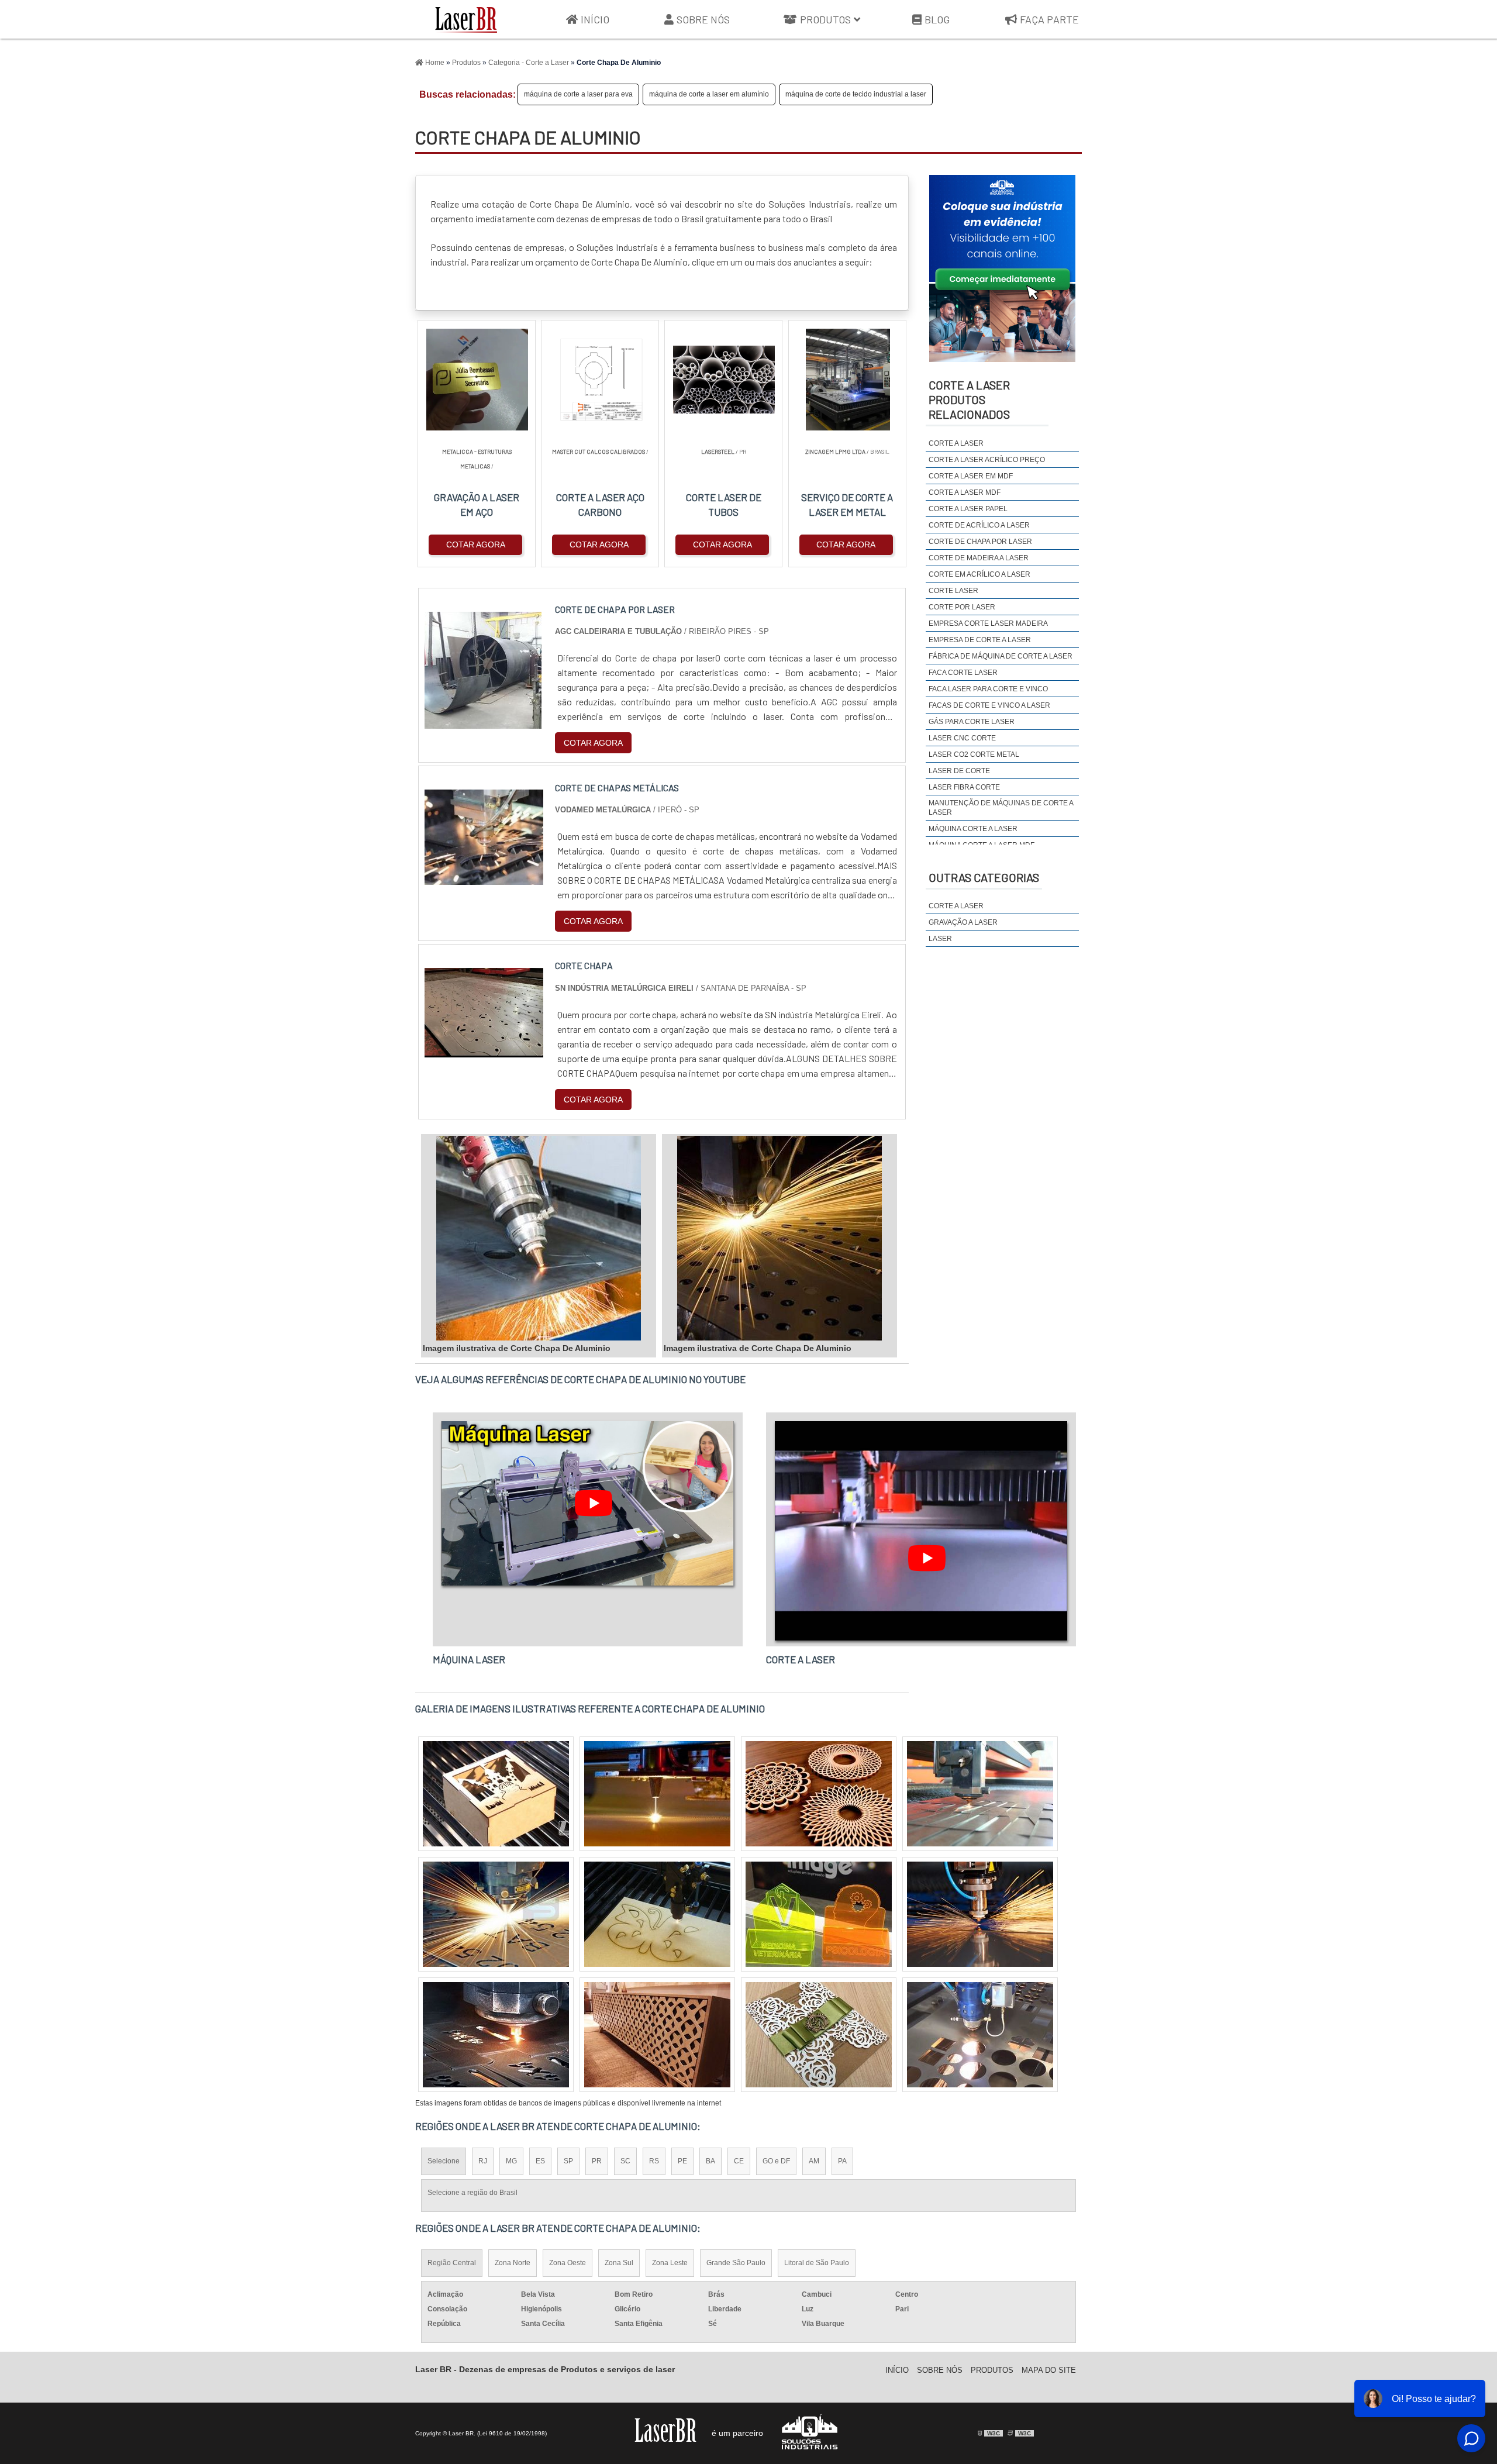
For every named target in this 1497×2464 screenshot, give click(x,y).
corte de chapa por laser (980, 542)
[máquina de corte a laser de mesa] (819, 1914)
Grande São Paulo (736, 2263)
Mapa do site (1049, 2370)
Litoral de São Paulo (817, 2263)
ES (540, 2161)
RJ (483, 2161)
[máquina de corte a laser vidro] (657, 2035)
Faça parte (1049, 19)
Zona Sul (619, 2263)
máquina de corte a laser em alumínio (709, 94)
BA (710, 2161)
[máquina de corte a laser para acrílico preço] (496, 1794)
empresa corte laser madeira (988, 623)
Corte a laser (956, 906)
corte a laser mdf (965, 492)
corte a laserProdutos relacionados (969, 399)
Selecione (444, 2161)
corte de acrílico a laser (979, 525)
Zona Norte (513, 2263)
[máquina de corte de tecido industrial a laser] (819, 1794)
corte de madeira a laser (979, 558)
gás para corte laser (972, 722)
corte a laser (956, 443)
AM (814, 2161)
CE (739, 2161)
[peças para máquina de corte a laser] (657, 1914)
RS (654, 2161)
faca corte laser (963, 673)
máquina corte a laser (973, 829)
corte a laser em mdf (971, 476)
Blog (937, 19)
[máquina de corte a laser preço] (980, 1794)
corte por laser (962, 607)
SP (568, 2161)
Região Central (452, 2263)
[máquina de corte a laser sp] (496, 2035)
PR (597, 2161)
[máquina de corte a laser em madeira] (496, 1914)
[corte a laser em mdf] (980, 2035)
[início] (466, 19)
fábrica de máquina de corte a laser (1001, 656)
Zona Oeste (568, 2263)
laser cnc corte (962, 738)
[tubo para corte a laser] (657, 1794)
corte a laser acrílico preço (987, 460)
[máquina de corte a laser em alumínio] (980, 1914)
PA (842, 2161)
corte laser (953, 591)
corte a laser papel (968, 509)
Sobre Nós (703, 19)
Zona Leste (670, 2263)
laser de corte (959, 771)
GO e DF (776, 2161)
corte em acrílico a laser (979, 574)
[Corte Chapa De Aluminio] (539, 1238)
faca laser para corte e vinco (988, 689)
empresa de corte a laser (980, 640)
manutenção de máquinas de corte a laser (1001, 808)
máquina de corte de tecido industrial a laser (856, 94)
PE (682, 2161)
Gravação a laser (963, 922)
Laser (940, 939)
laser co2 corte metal (974, 754)
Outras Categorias (984, 877)
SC (625, 2161)
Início (595, 19)
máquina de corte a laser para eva (578, 94)
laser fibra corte (964, 787)
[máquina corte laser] (819, 2035)
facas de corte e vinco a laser (989, 705)
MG (511, 2161)
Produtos (825, 19)
